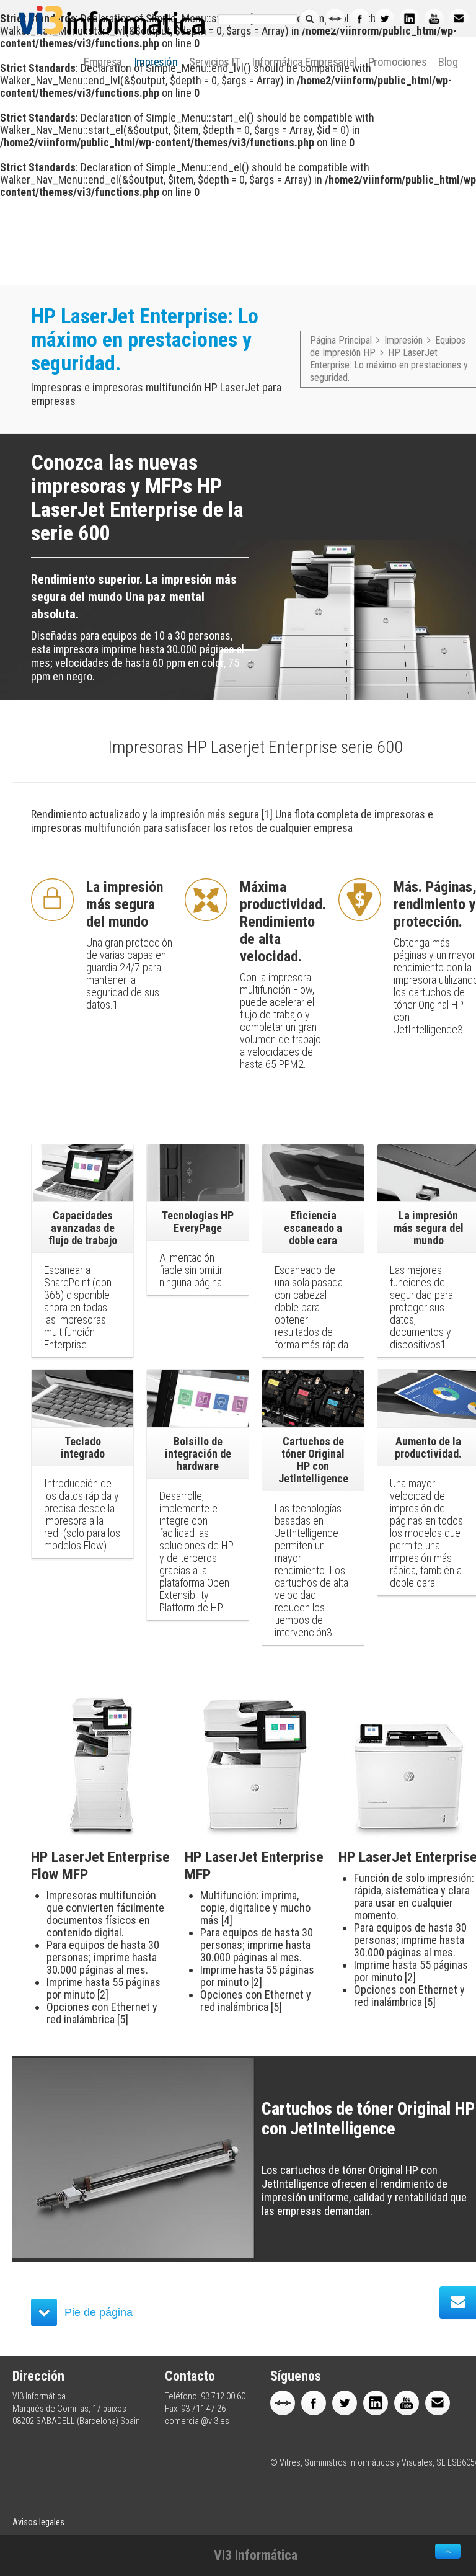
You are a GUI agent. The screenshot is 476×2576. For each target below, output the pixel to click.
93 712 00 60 (223, 2396)
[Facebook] (359, 19)
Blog (448, 62)
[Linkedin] (409, 19)
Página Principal (341, 340)
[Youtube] (434, 19)
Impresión (156, 62)
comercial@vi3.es (197, 2421)
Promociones (398, 62)
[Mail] (459, 19)
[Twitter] (384, 19)
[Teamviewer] (335, 19)
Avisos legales (38, 2522)
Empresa (103, 62)
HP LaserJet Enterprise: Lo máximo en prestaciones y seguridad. (389, 365)
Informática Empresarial (304, 62)
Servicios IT (214, 62)
